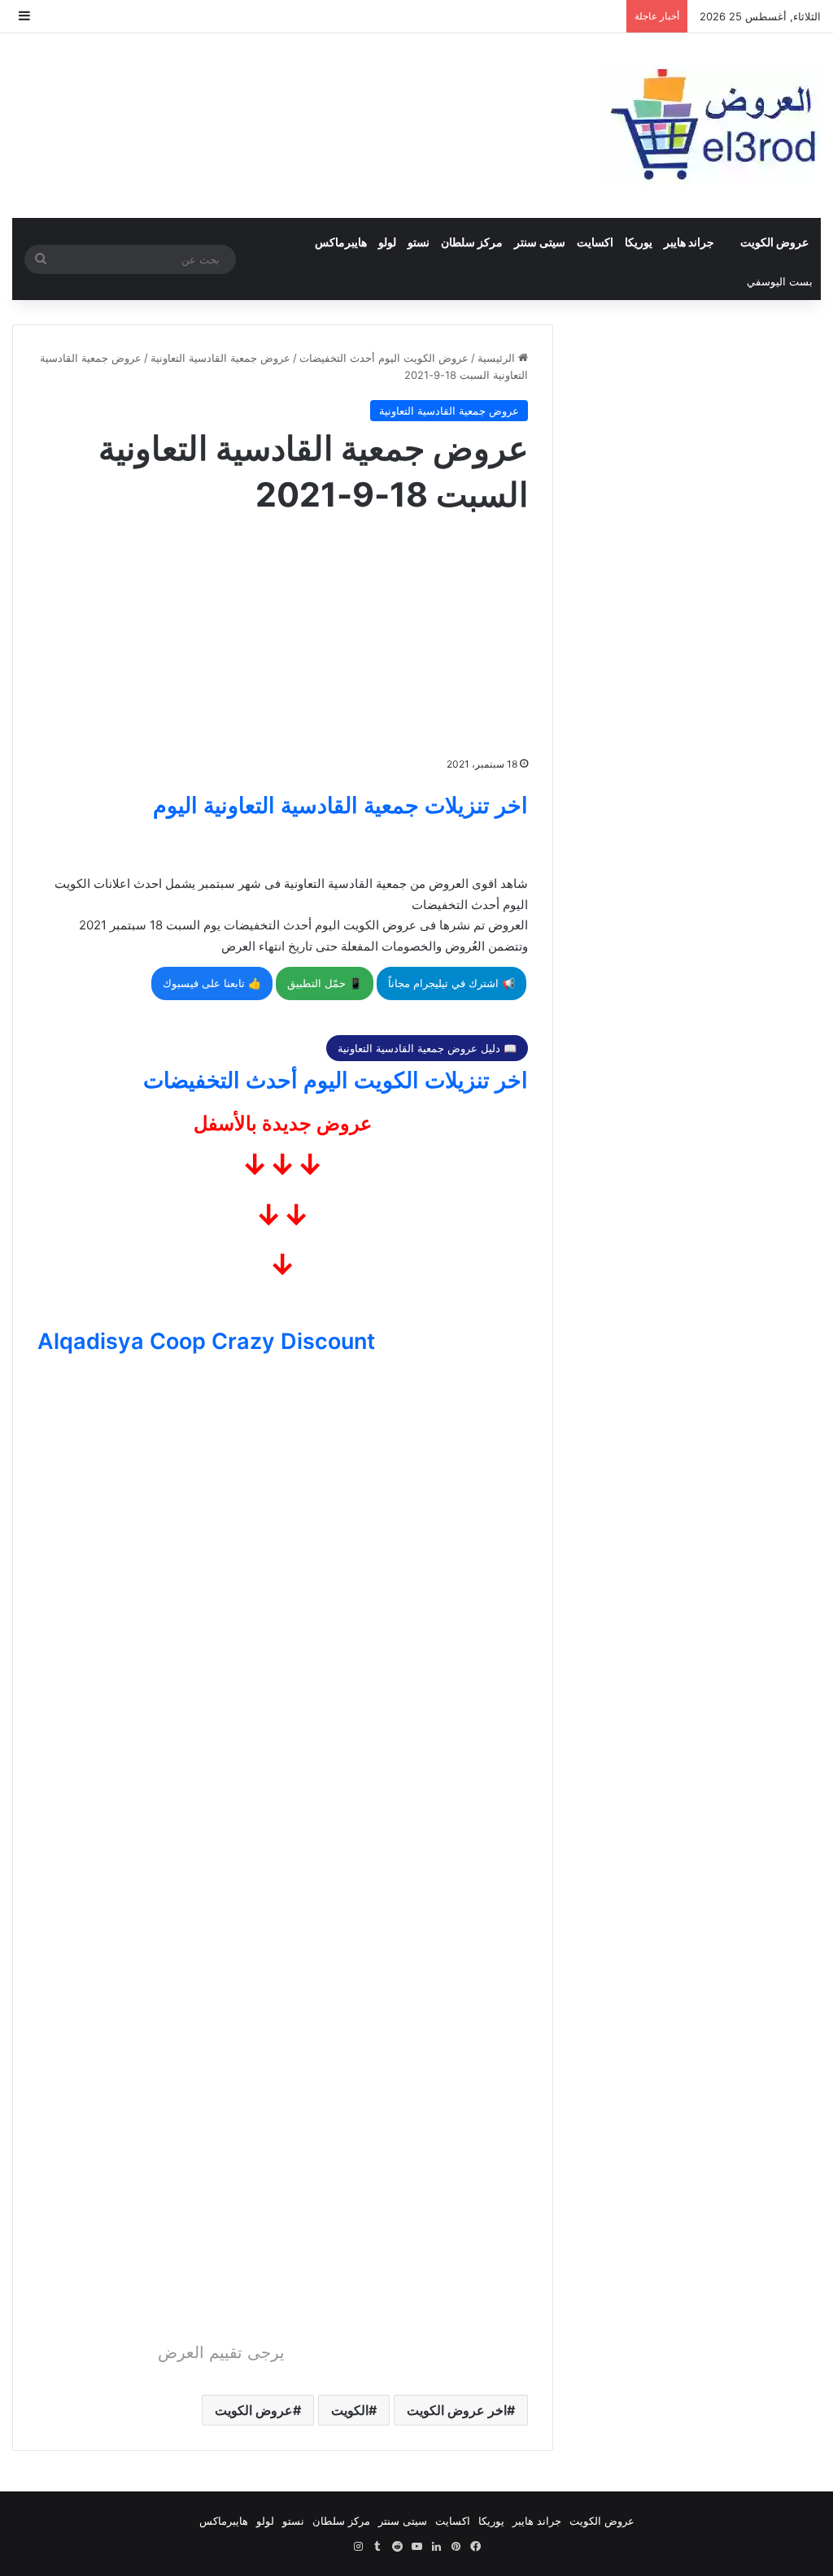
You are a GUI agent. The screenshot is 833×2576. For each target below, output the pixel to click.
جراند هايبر (689, 242)
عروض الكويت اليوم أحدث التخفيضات (384, 358)
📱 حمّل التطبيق (325, 983)
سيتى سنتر (540, 242)
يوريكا (639, 242)
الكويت (350, 2410)
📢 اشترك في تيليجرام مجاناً (451, 983)
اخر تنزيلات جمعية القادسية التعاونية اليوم (340, 805)
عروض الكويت (774, 242)
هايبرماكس (341, 242)
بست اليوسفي (780, 281)
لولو (387, 242)
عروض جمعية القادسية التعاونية (220, 358)
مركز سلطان (472, 242)
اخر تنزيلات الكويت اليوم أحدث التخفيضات (336, 1080)
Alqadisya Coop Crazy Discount (206, 1341)
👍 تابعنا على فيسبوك (212, 983)
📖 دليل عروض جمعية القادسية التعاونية (427, 1048)
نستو (419, 242)
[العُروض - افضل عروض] (711, 126)
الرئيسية (498, 358)
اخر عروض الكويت (457, 2410)
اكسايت (595, 242)
